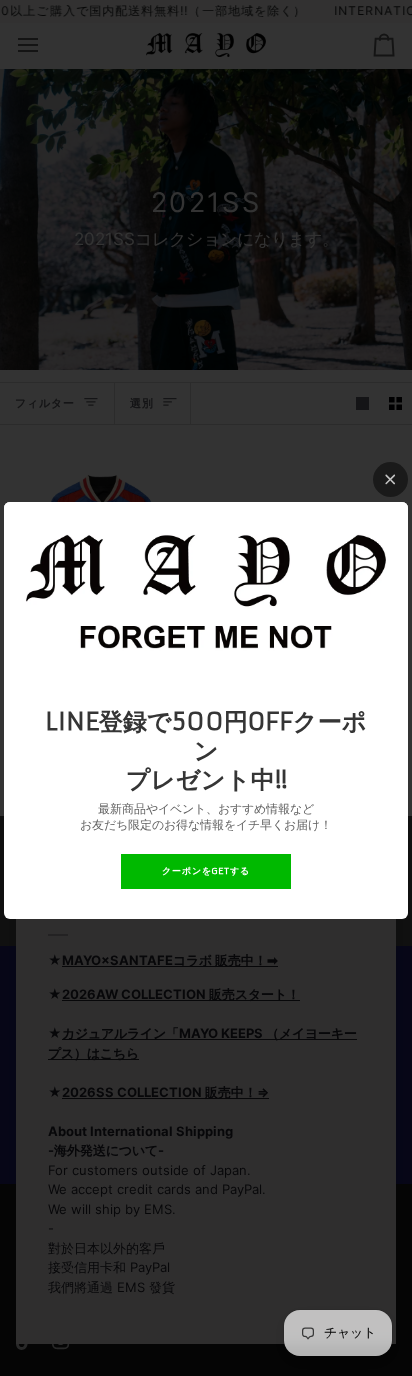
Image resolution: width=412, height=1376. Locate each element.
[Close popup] (390, 479)
